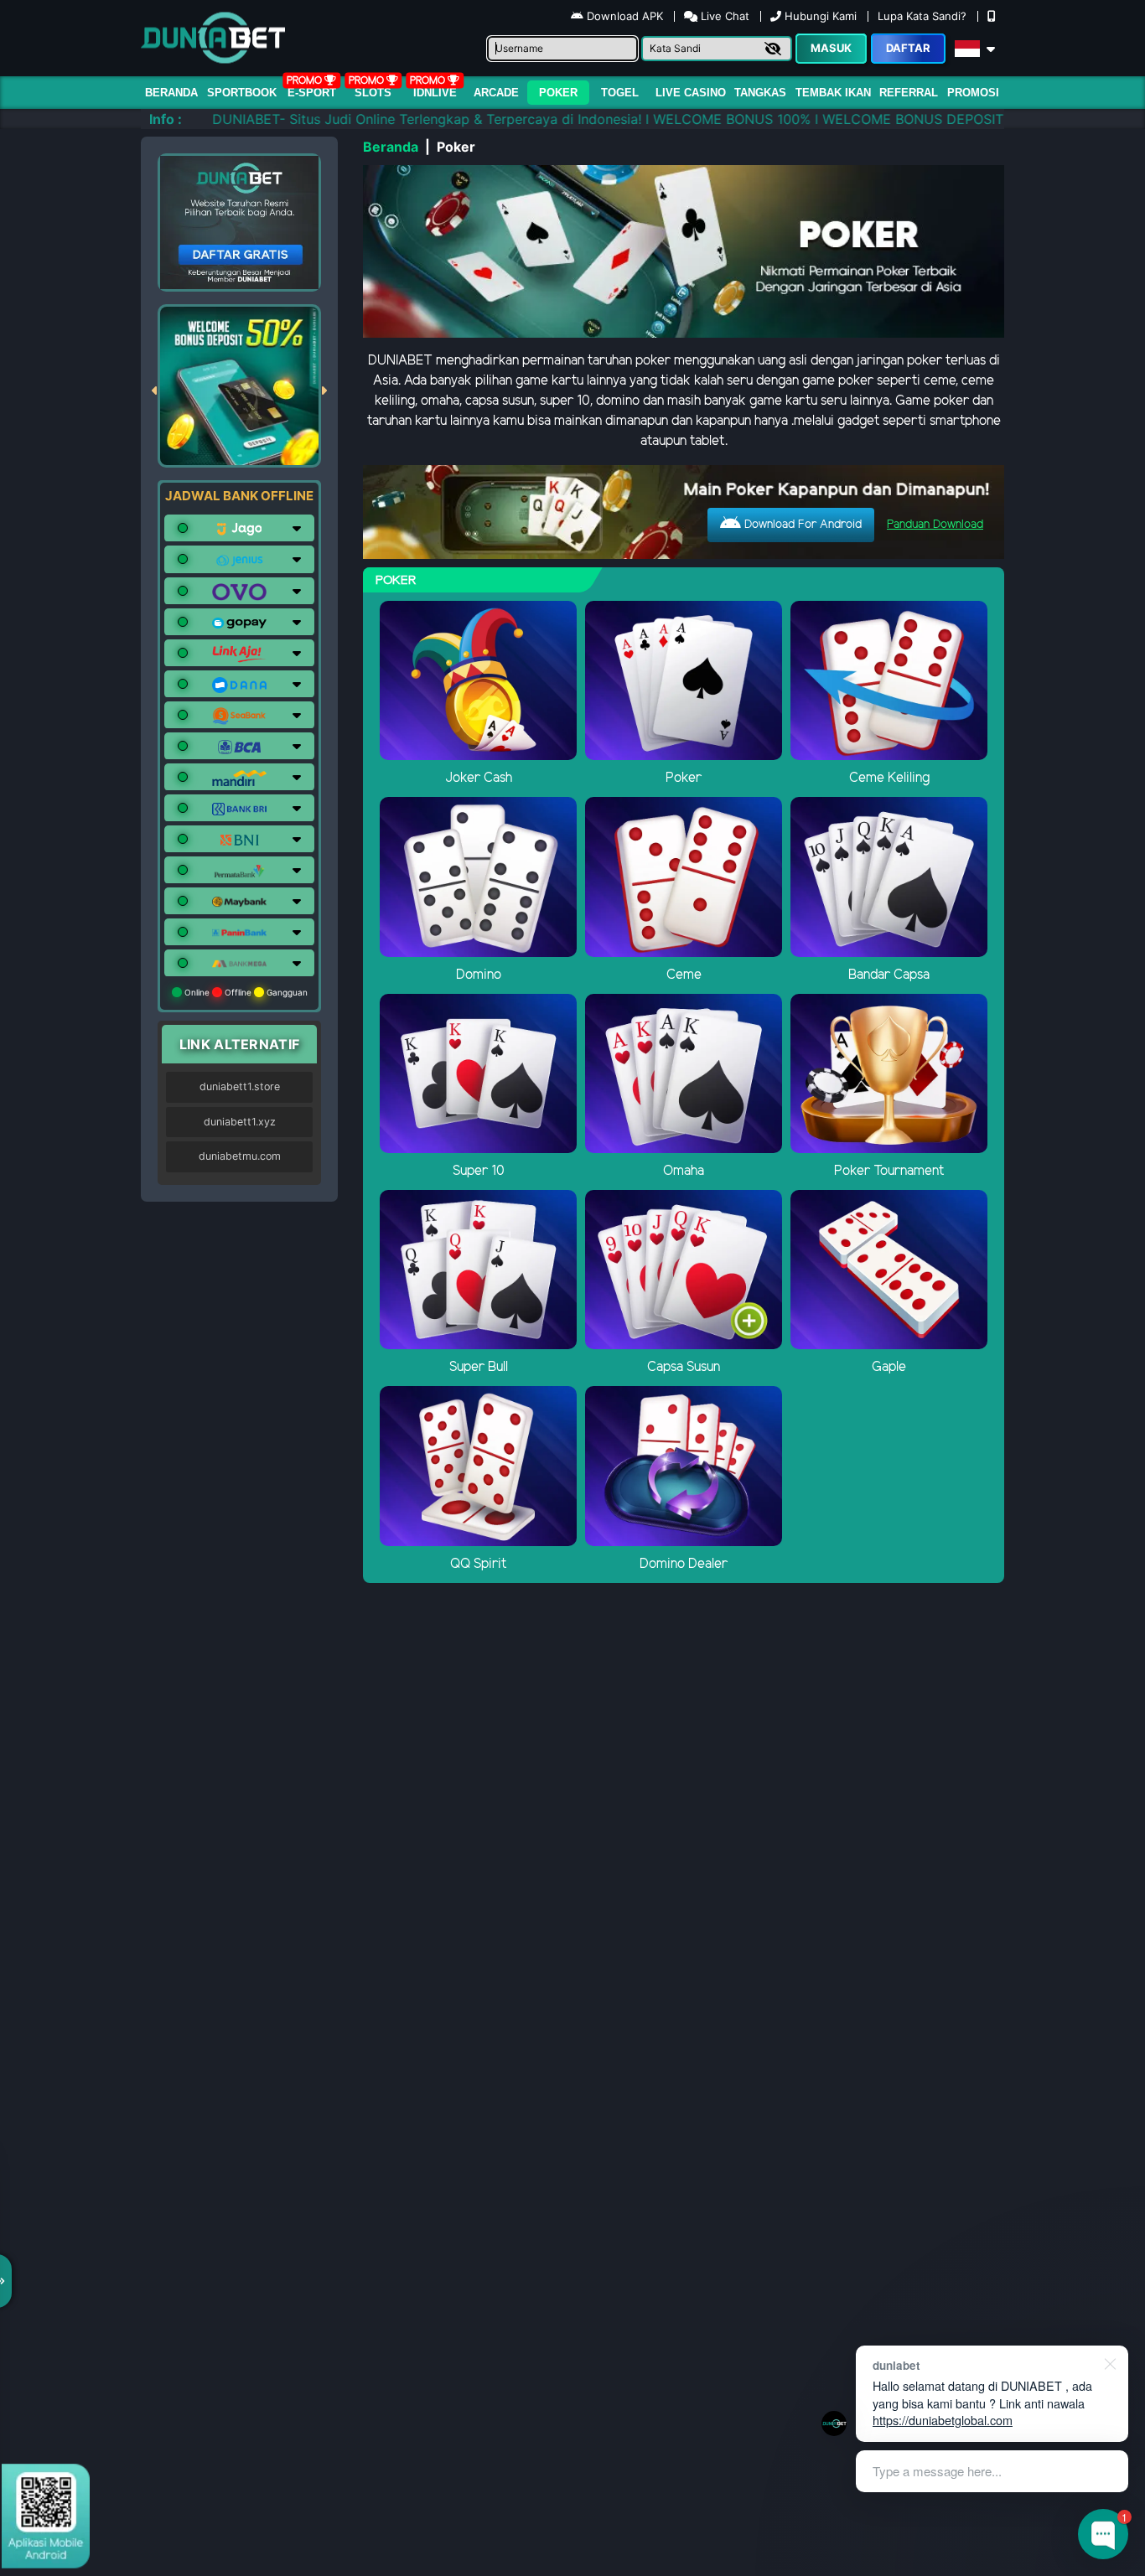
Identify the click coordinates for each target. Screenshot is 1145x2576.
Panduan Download (935, 525)
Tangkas (760, 93)
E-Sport (312, 93)
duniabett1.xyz (240, 1122)
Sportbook (242, 93)
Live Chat (723, 16)
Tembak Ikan (833, 93)
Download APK (625, 16)
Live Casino (691, 93)
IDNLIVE (435, 93)
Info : (166, 119)
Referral (909, 93)
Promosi (973, 93)
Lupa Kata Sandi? (924, 16)
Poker (558, 93)
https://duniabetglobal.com (943, 2420)
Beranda (171, 93)
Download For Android (801, 525)
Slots (373, 93)
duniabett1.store (240, 1086)
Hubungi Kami (821, 16)
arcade (496, 93)
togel (620, 93)
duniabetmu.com (240, 1156)
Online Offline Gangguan (245, 992)
